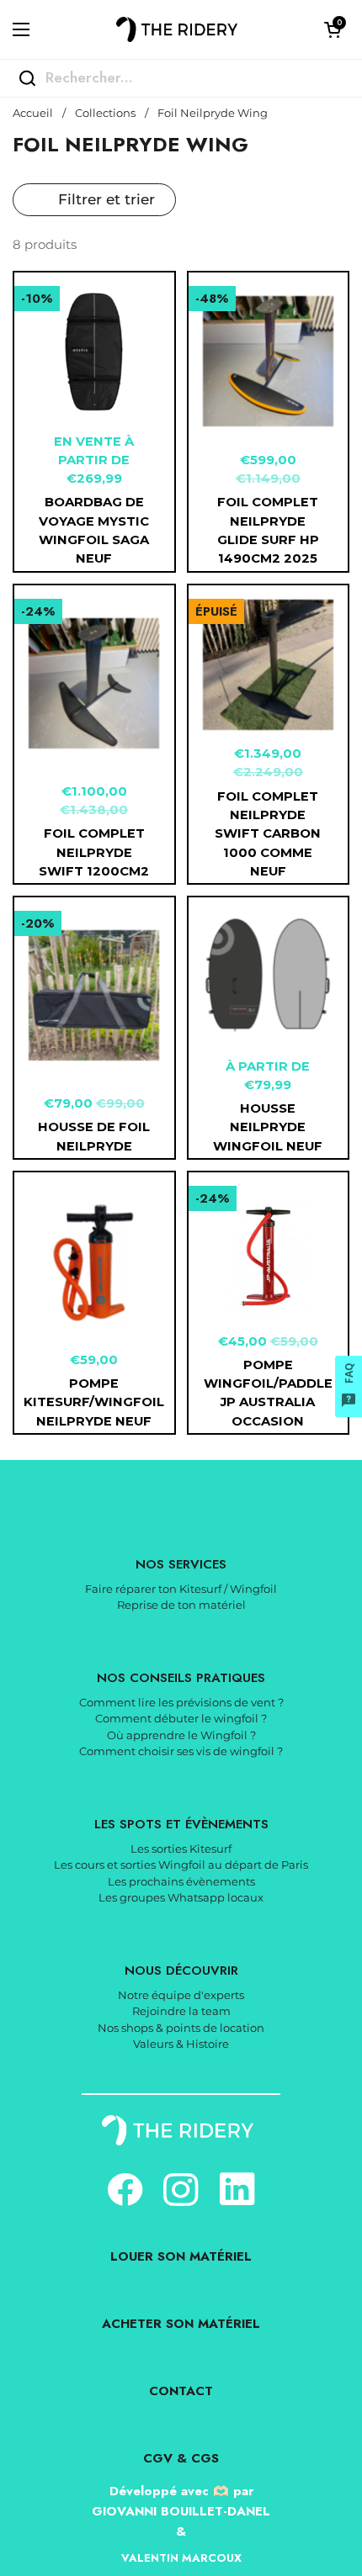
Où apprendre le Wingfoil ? (181, 1735)
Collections (105, 113)
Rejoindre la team (181, 2011)
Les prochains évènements (181, 1881)
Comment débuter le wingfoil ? (181, 1718)
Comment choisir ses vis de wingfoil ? (181, 1751)
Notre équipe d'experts (181, 1995)
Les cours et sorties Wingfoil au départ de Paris (181, 1865)
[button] (333, 29)
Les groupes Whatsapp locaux (181, 1897)
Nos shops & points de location (181, 2028)
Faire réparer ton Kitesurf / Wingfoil (181, 1589)
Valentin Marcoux (181, 2558)
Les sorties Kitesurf (181, 1849)
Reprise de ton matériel (181, 1605)
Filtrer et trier (106, 199)
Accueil (33, 113)
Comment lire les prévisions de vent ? (181, 1702)
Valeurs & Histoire (181, 2044)
